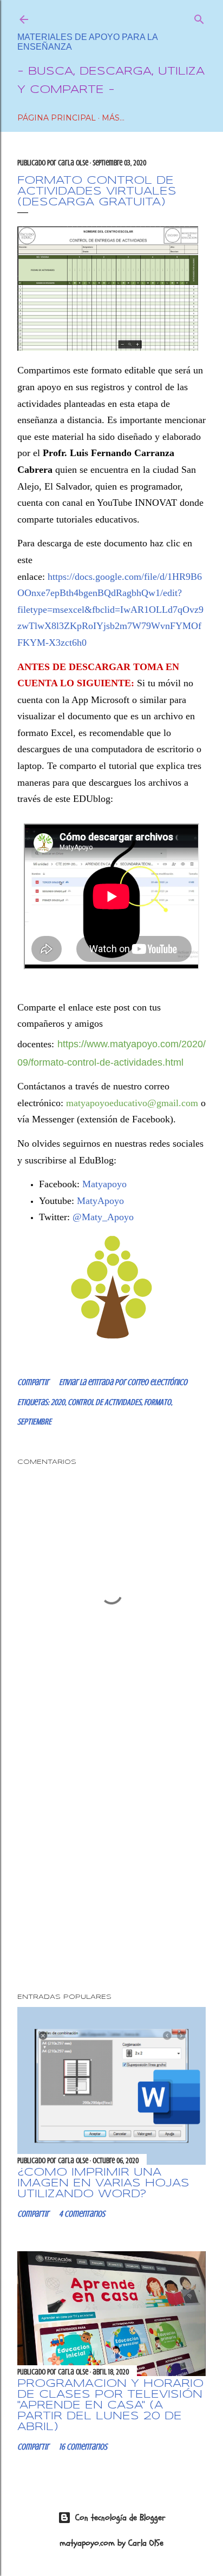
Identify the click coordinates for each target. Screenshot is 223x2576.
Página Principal (57, 118)
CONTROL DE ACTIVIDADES (104, 1402)
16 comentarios (83, 2447)
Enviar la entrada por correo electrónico (123, 1382)
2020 (58, 1402)
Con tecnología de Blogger (120, 2518)
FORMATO (158, 1402)
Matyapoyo (104, 1184)
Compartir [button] (33, 1382)
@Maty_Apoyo (103, 1217)
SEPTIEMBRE (34, 1422)
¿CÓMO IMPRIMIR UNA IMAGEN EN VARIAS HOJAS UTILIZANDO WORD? (103, 2183)
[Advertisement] (111, 1856)
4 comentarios (82, 2214)
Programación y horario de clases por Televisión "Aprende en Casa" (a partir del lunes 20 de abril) (110, 2406)
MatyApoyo (100, 1201)
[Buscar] (199, 17)
